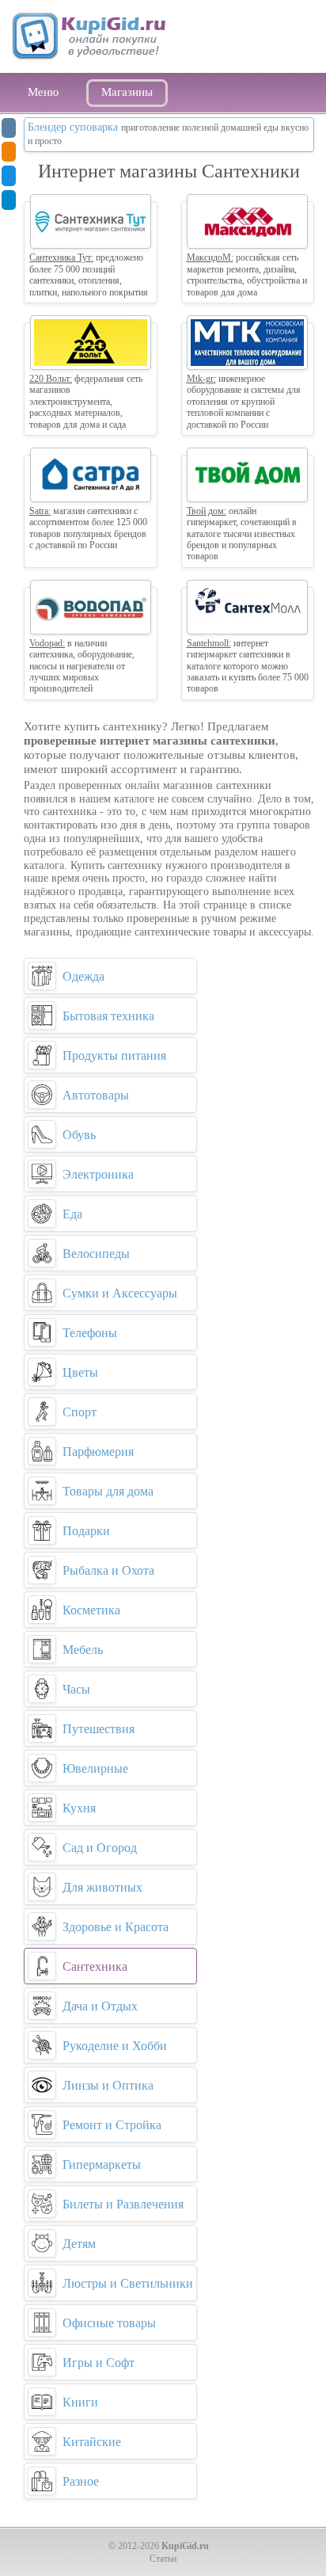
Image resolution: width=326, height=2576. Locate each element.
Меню (43, 92)
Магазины (127, 92)
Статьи (163, 2559)
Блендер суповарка (73, 127)
